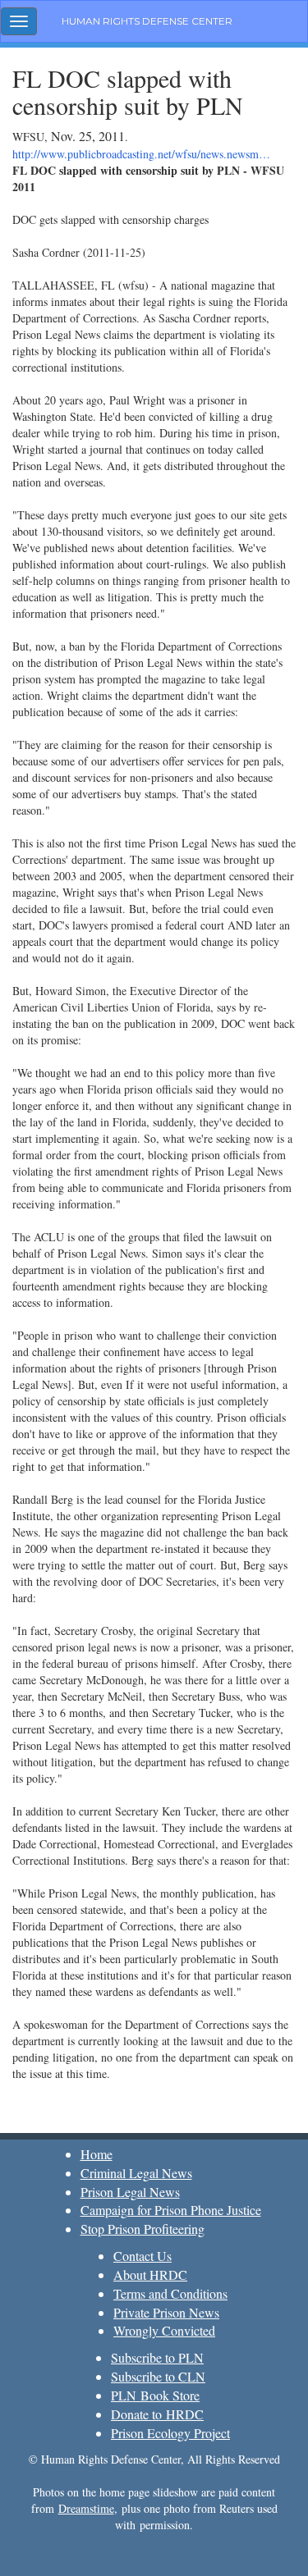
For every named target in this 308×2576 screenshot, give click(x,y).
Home (97, 2154)
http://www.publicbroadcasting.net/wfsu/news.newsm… (141, 154)
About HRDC (150, 2275)
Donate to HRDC (157, 2414)
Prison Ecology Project (170, 2433)
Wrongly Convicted (164, 2330)
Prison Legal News (130, 2192)
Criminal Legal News (136, 2173)
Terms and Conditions (170, 2293)
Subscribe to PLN (157, 2357)
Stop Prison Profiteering (143, 2229)
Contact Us (143, 2256)
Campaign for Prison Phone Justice (171, 2210)
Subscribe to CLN (158, 2376)
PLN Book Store (155, 2395)
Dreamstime (86, 2508)
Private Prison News (166, 2312)
